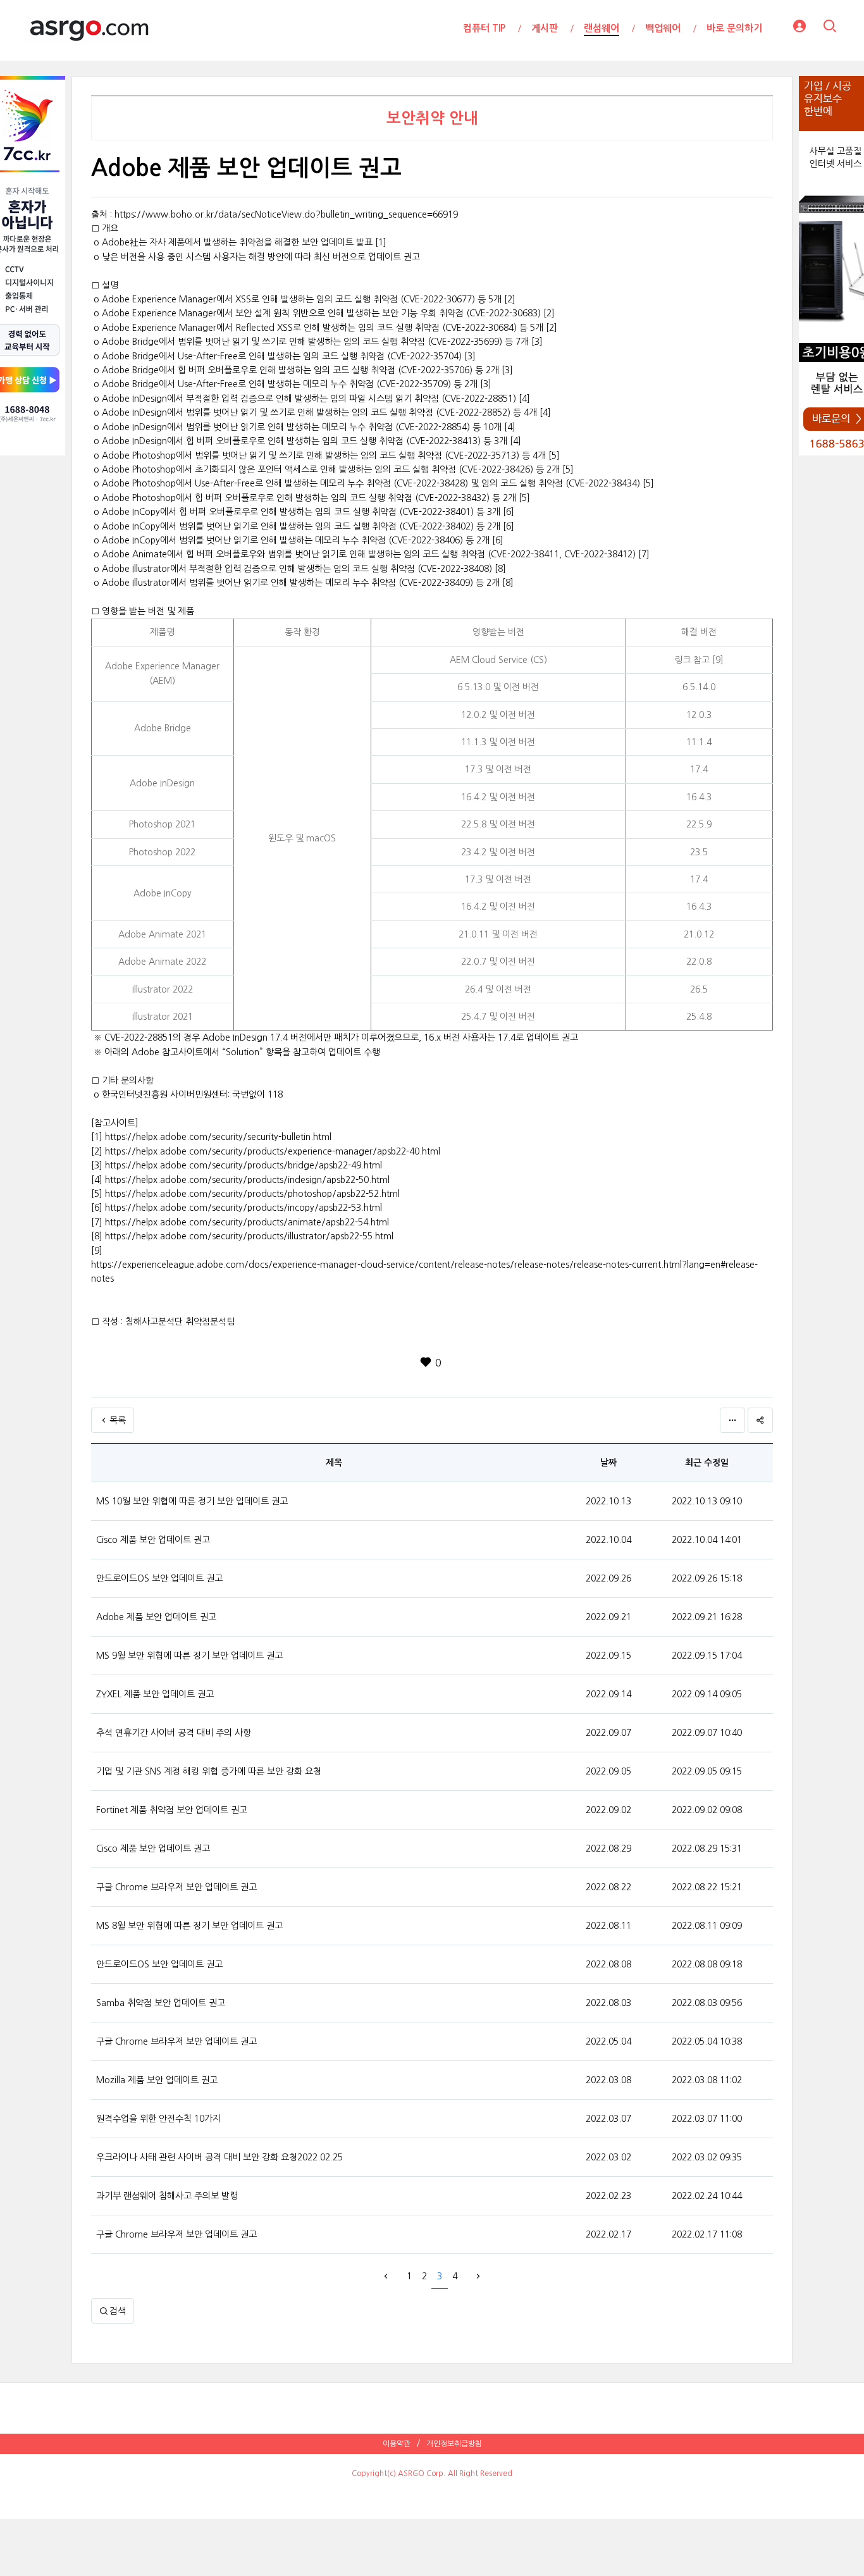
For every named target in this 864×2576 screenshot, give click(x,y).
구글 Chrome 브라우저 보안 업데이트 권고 (176, 1887)
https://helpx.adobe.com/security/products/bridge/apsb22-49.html (244, 1165)
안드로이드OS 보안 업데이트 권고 (159, 1578)
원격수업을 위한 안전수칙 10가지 (158, 2119)
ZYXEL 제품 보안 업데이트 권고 (155, 1694)
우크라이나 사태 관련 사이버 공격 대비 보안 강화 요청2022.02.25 (219, 2157)
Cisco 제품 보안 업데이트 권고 (153, 1540)
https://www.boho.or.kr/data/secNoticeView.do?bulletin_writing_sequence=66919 (286, 214)
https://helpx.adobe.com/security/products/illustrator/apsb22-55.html (249, 1236)
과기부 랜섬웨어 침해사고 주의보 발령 (167, 2196)
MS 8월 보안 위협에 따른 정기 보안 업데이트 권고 (189, 1926)
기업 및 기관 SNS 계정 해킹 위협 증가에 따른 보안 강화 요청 (209, 1771)
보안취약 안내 (432, 118)
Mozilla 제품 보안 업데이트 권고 (157, 2080)
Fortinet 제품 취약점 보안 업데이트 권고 (172, 1810)
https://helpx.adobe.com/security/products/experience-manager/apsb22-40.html (273, 1151)
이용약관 (397, 2444)
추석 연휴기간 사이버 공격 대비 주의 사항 (174, 1733)
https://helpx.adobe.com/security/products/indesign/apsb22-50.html (247, 1180)
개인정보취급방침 (454, 2444)
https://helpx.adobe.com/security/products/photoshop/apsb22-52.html (252, 1194)
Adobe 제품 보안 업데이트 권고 (156, 1617)
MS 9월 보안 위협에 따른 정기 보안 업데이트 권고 (189, 1656)
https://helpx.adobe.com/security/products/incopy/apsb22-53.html (244, 1208)
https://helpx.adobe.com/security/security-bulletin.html (218, 1137)
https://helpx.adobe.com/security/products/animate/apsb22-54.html (247, 1222)
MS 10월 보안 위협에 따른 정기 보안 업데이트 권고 (192, 1501)
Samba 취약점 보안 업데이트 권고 (161, 2003)
